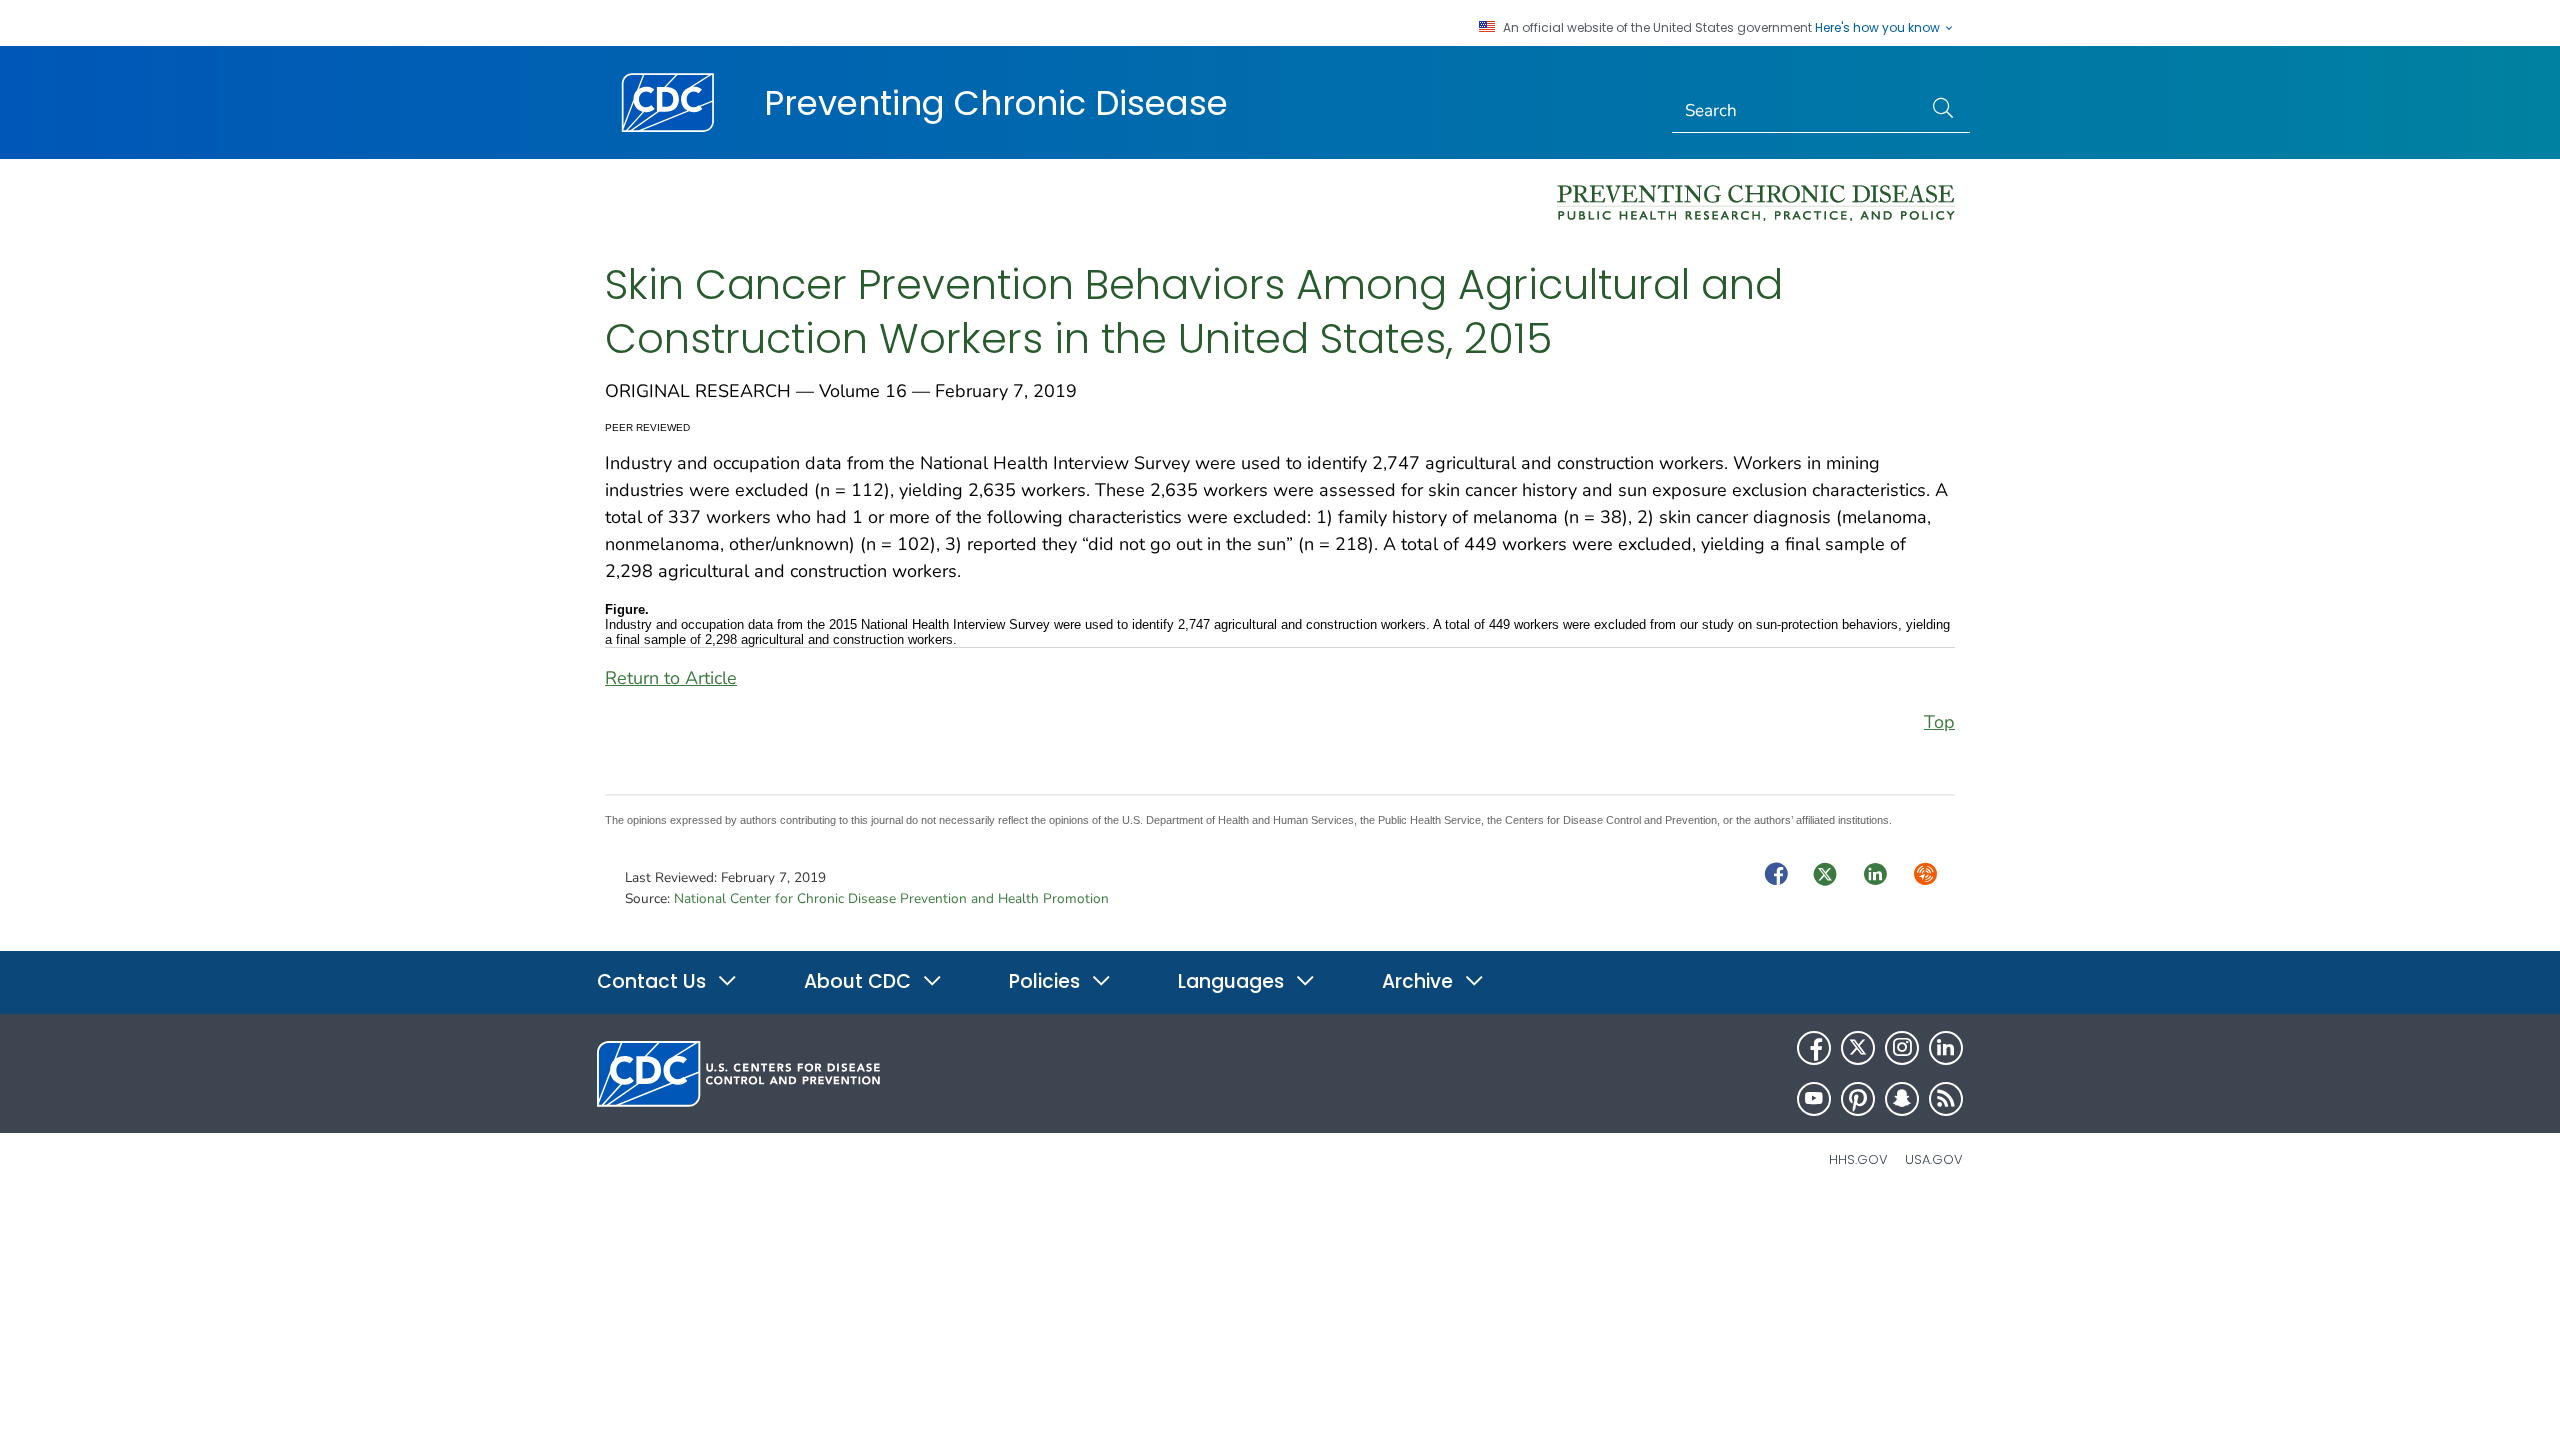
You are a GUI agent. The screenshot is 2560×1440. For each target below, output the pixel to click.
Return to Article (671, 678)
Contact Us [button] (654, 981)
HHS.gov (1858, 1159)
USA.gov (1934, 1159)
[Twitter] (1858, 1048)
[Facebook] (1814, 1048)
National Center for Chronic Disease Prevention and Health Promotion (891, 898)
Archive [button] (1420, 981)
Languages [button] (1233, 981)
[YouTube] (1814, 1099)
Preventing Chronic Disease (996, 103)
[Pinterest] (1858, 1099)
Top (1939, 722)
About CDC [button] (860, 981)
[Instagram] (1902, 1048)
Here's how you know (1879, 28)
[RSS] (1946, 1099)
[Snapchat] (1902, 1099)
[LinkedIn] (1946, 1048)
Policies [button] (1047, 981)
